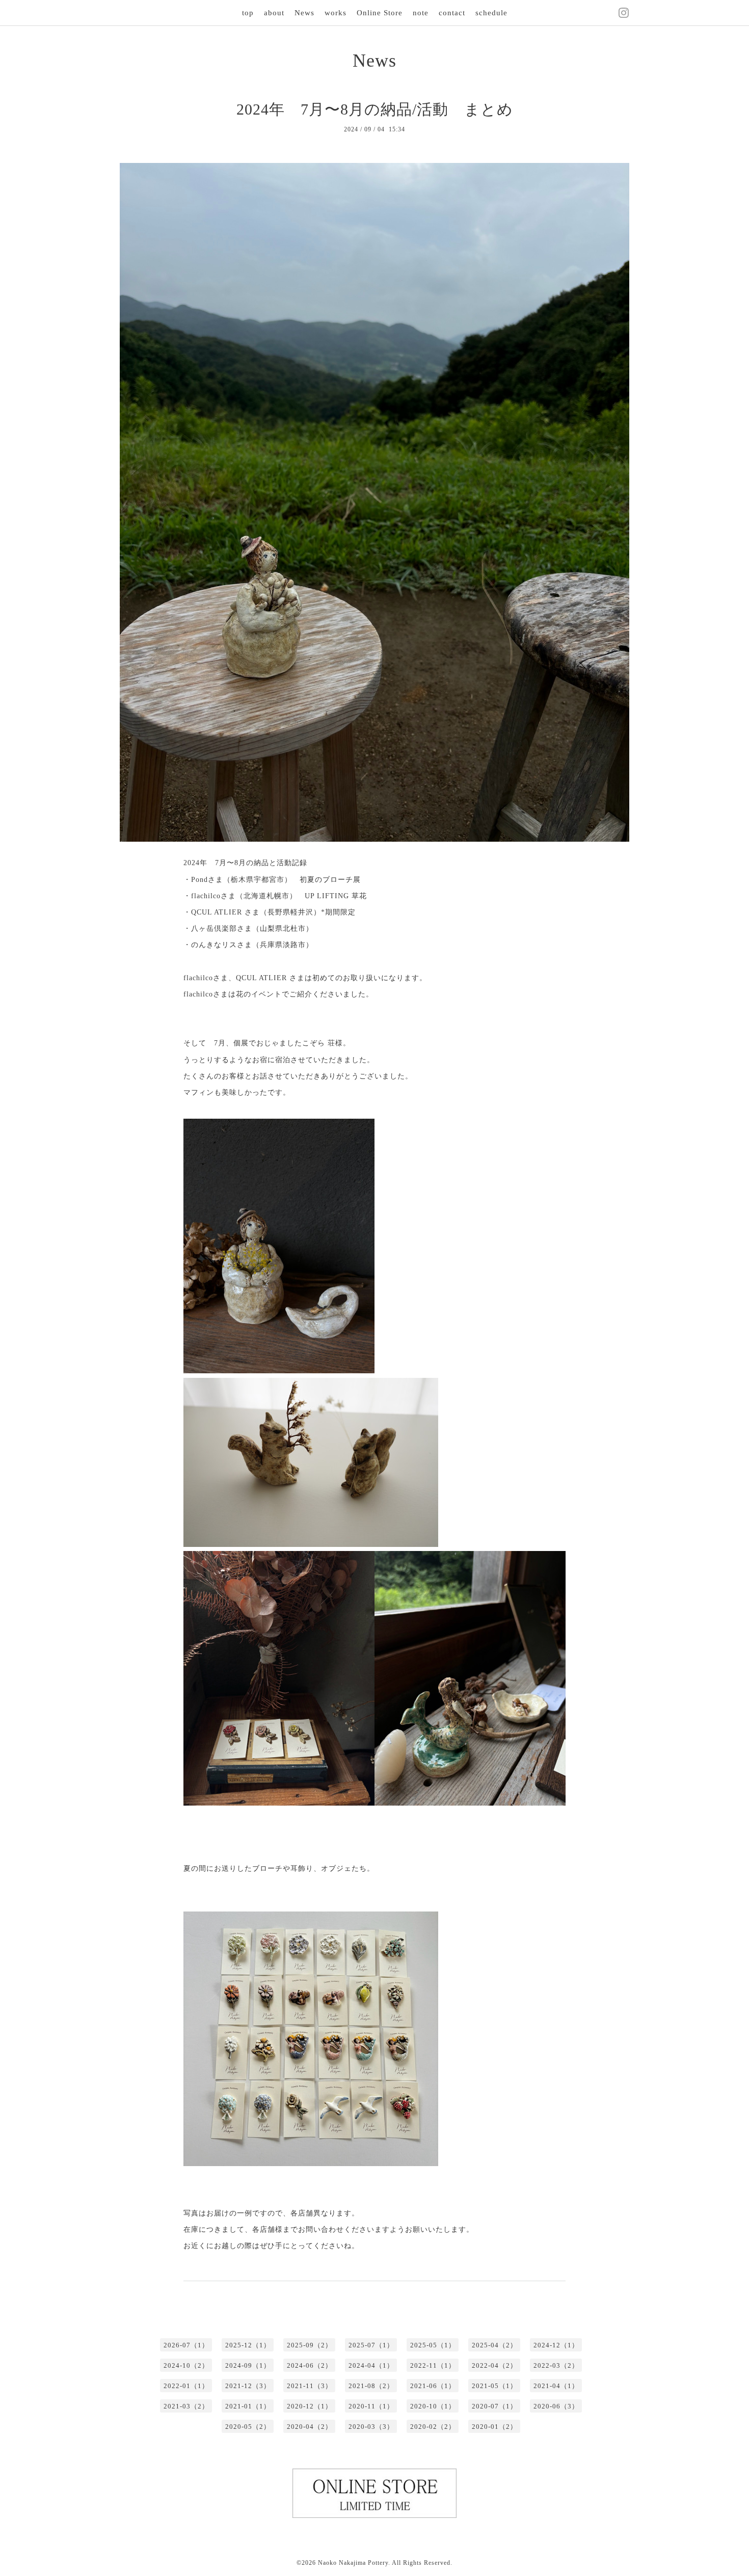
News (304, 13)
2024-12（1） (556, 2345)
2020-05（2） (248, 2427)
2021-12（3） (248, 2386)
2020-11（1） (371, 2406)
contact (452, 13)
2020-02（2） (433, 2427)
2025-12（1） (248, 2345)
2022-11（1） (433, 2365)
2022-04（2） (494, 2365)
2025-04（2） (494, 2345)
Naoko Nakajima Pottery (353, 2563)
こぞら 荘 (319, 1043)
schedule (491, 13)
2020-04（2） (310, 2427)
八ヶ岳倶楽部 (214, 929)
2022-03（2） (556, 2365)
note (421, 13)
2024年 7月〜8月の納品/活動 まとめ (375, 109)
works (336, 13)
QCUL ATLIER (217, 912)
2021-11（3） (310, 2386)
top (248, 13)
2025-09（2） (310, 2345)
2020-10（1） (433, 2406)
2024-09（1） (248, 2365)
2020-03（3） (371, 2427)
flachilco (206, 896)
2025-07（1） (371, 2345)
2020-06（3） (556, 2406)
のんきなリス (214, 945)
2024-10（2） (186, 2365)
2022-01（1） (186, 2386)
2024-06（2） (310, 2365)
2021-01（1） (248, 2406)
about (274, 13)
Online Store (380, 13)
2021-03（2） (186, 2406)
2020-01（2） (494, 2427)
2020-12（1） (310, 2406)
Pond (199, 880)
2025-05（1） (433, 2345)
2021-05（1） (494, 2386)
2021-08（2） (371, 2386)
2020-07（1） (494, 2406)
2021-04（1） (556, 2386)
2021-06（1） (433, 2386)
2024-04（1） (371, 2365)
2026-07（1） (186, 2345)
